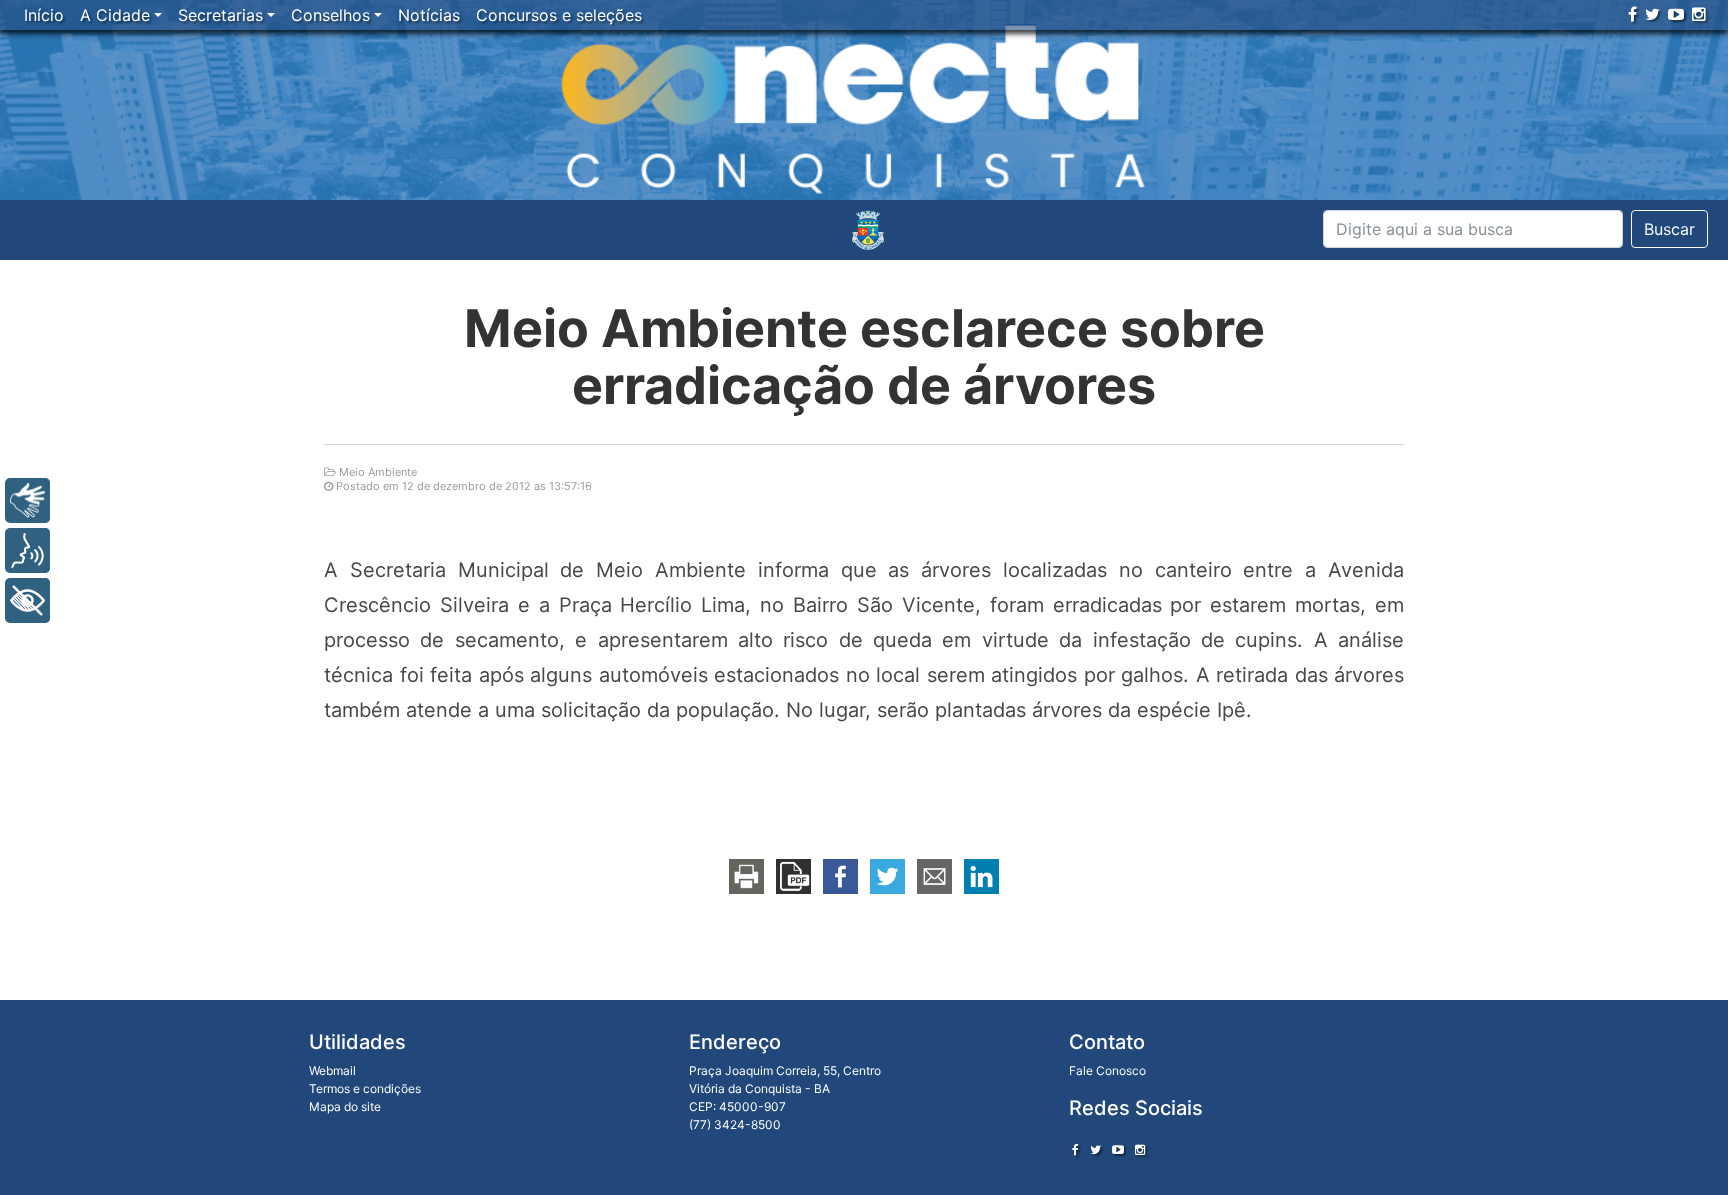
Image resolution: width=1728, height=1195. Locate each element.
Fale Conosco (1107, 1070)
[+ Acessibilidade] (27, 600)
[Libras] (27, 500)
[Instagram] (1699, 14)
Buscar (1669, 229)
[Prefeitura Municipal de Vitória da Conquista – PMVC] (868, 230)
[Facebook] (1632, 14)
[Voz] (27, 550)
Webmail (332, 1070)
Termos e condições (365, 1088)
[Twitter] (1652, 14)
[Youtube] (1676, 14)
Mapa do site (345, 1106)
